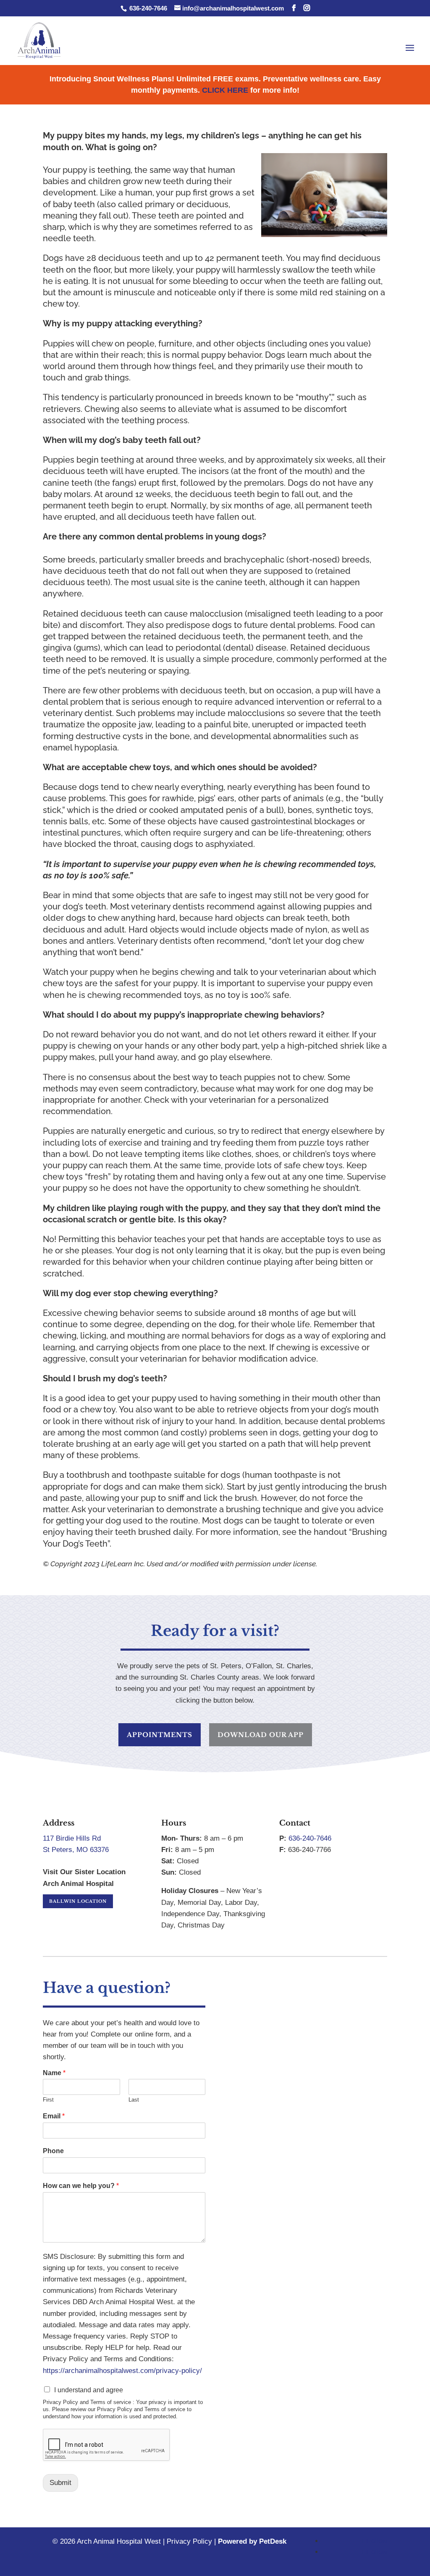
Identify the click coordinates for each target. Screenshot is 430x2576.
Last (134, 2100)
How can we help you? (81, 2186)
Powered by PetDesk (252, 2541)
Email (54, 2116)
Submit (60, 2483)
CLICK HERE (225, 90)
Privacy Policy (189, 2541)
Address (59, 1823)
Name (54, 2073)
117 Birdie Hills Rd (72, 1838)
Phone (53, 2151)
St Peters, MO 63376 (76, 1850)
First (48, 2100)
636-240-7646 (147, 8)
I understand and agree (89, 2390)
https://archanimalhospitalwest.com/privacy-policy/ (122, 2371)
